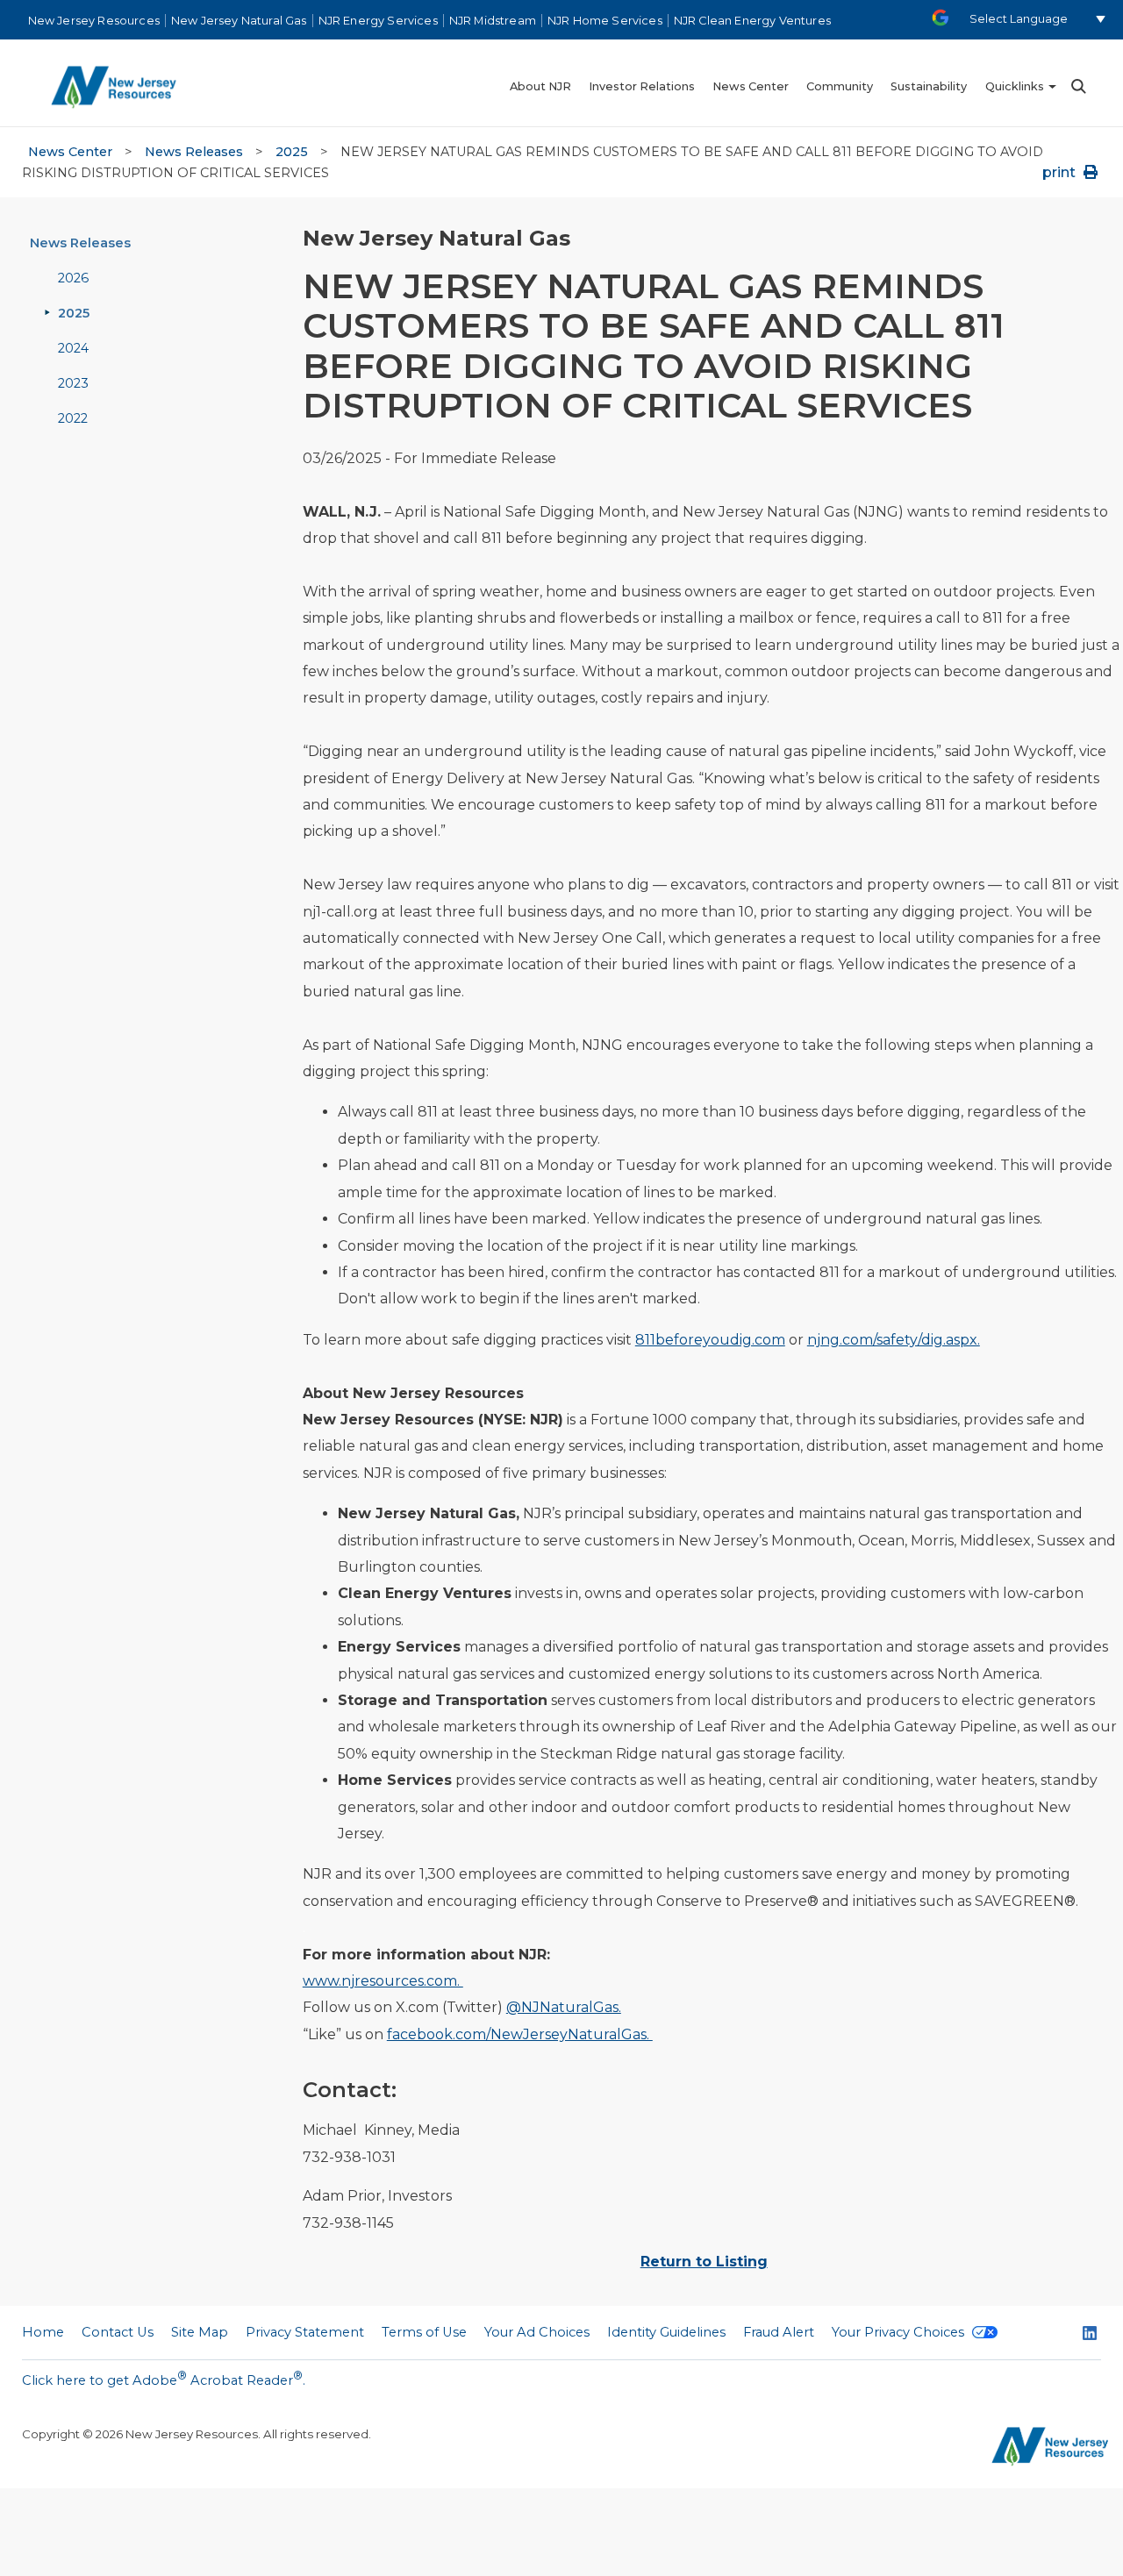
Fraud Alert (779, 2332)
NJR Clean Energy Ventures (752, 21)
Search (1077, 86)
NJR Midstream (493, 21)
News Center (70, 152)
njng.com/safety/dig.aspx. (894, 1340)
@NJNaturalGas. (564, 2007)
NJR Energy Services (378, 21)
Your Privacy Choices (900, 2332)
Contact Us (118, 2332)
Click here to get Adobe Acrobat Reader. (164, 2379)
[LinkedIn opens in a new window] (1090, 2335)
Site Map (200, 2332)
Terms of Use (424, 2332)
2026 (73, 278)
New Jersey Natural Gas (239, 21)
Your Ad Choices (537, 2332)
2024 (73, 348)
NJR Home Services (605, 21)
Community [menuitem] (840, 86)
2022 (73, 418)
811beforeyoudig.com (710, 1340)
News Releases (194, 152)
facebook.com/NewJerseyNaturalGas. (520, 2034)
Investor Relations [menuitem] (642, 86)
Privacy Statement (305, 2332)
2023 (73, 383)
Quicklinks (1015, 86)
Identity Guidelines (666, 2332)
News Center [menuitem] (751, 86)
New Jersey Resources (94, 21)
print (1061, 172)
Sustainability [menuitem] (929, 86)
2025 (292, 152)
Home (43, 2332)
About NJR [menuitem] (540, 86)
